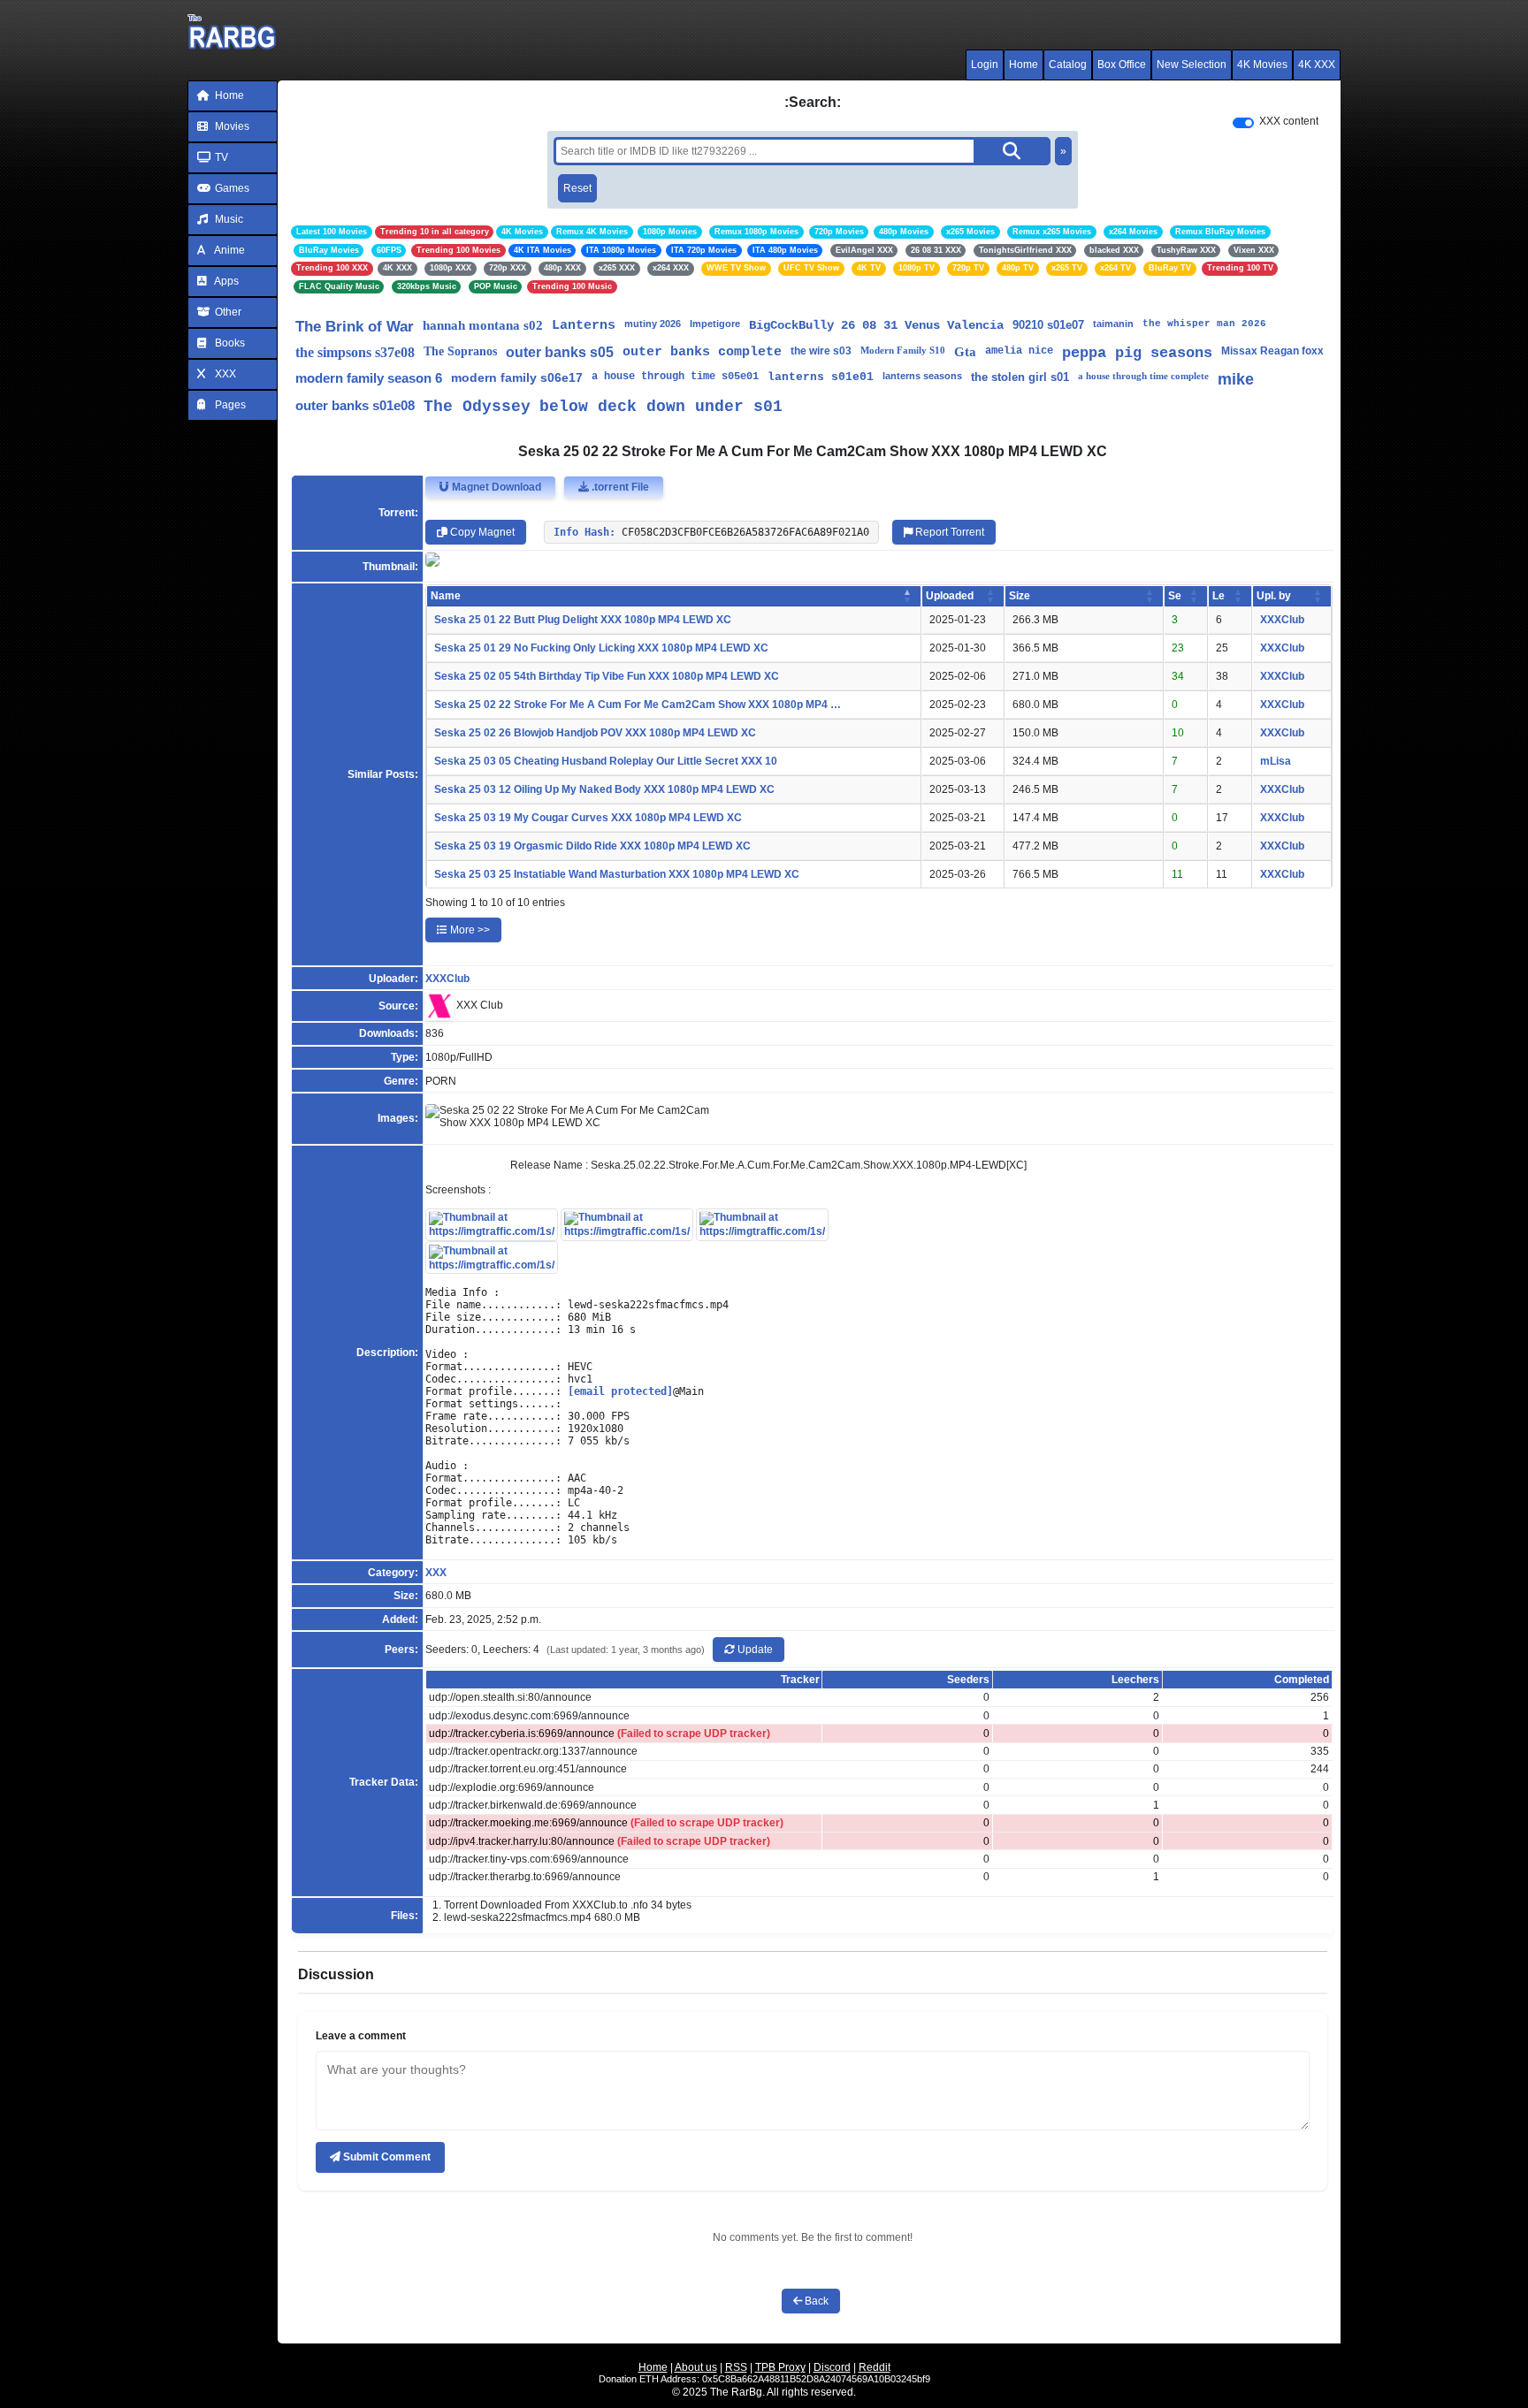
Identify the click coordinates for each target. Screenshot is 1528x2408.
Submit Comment (386, 2157)
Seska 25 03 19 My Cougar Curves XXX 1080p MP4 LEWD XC (588, 818)
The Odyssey (477, 407)
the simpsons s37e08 (355, 352)
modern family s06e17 (517, 377)
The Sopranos (460, 351)
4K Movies (1262, 65)
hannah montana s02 (483, 325)
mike (1236, 379)
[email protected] (620, 1391)
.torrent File (619, 487)
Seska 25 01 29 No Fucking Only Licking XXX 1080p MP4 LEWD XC (601, 648)
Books (229, 343)
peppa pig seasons (1137, 353)
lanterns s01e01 (821, 377)
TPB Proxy (780, 2367)
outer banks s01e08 (355, 405)
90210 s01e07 (1048, 325)
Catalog (1068, 65)
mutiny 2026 (653, 324)
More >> (469, 930)
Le (1219, 596)
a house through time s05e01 (675, 377)
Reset (577, 188)
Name (446, 596)
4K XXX (1317, 65)
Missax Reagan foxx (1272, 351)
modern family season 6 (369, 378)
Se (1175, 596)
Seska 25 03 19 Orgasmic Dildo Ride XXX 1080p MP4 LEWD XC (592, 846)
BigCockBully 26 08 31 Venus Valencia (876, 325)
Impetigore (715, 324)
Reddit (875, 2367)
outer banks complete (702, 352)
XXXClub (1282, 620)
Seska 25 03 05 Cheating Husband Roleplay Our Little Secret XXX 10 (606, 761)
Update (754, 1650)
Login (985, 65)
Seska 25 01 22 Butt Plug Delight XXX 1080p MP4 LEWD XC (583, 620)
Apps (225, 281)
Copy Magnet (481, 532)
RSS (736, 2367)
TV (220, 157)
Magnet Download (495, 487)
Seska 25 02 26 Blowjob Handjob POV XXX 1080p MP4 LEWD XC (595, 733)
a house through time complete (1143, 376)
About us (696, 2367)
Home (1024, 65)
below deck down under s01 (661, 407)
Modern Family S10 (903, 350)
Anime (229, 250)
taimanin (1113, 324)
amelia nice (1019, 351)
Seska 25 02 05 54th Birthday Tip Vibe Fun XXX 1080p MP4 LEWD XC (607, 676)
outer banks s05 (560, 352)
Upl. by (1274, 596)
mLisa (1276, 761)
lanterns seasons (922, 376)
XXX (224, 374)
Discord (832, 2367)
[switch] (1243, 123)
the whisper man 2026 (1204, 324)
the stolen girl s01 (1020, 377)
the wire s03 (821, 351)
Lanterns (584, 326)
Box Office (1122, 65)
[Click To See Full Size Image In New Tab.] (492, 1223)
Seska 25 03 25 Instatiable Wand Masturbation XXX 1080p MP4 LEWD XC (617, 874)
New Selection (1192, 65)
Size (1020, 596)
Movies (231, 126)
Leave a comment (361, 2036)
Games (231, 188)
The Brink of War (355, 327)
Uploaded (950, 596)
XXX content (1289, 121)
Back (815, 2301)
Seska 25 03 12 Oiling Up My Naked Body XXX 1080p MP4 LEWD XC (604, 789)
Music (228, 219)
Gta (965, 352)
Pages (229, 405)
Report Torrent (948, 532)
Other (227, 312)
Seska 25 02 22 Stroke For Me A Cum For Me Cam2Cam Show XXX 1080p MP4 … (638, 705)
